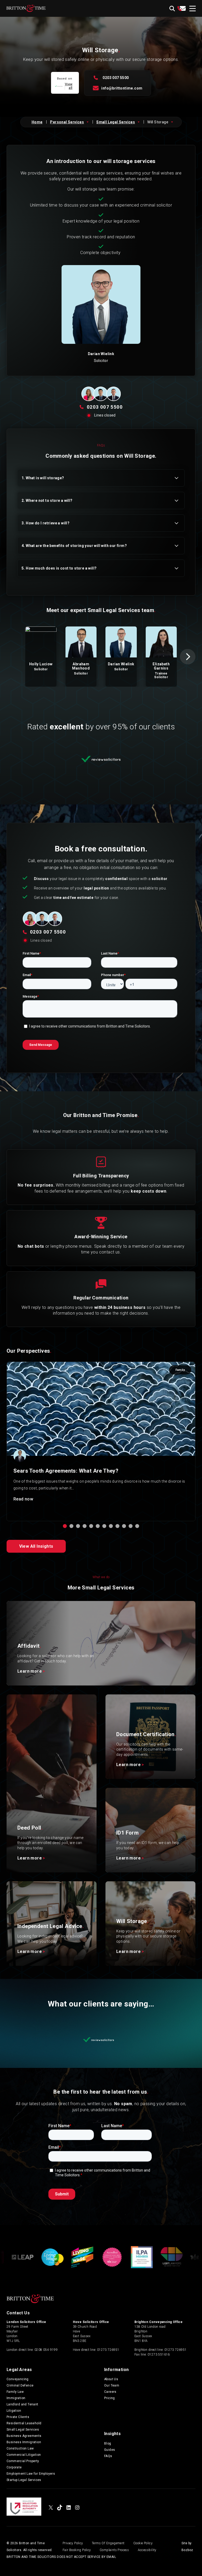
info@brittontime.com (122, 88)
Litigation (14, 2411)
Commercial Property (23, 2461)
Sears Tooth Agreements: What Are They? (66, 1471)
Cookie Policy (143, 2543)
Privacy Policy (73, 2543)
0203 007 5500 (116, 78)
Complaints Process (114, 2550)
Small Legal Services (116, 122)
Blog (108, 2443)
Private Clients (18, 2417)
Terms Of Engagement (108, 2543)
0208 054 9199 (46, 2350)
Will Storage (158, 122)
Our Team (112, 2385)
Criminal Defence (20, 2385)
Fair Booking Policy (77, 2550)
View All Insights (36, 1546)
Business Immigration (24, 2442)
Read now (23, 1499)
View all (69, 86)
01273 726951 (108, 2350)
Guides (110, 2450)
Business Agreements (24, 2436)
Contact (181, 8)
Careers (110, 2392)
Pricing (110, 2398)
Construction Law (20, 2448)
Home (37, 122)
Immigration (16, 2398)
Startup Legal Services (24, 2480)
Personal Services (67, 122)
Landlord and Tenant (22, 2404)
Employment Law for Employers (31, 2474)
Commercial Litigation (24, 2455)
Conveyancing (18, 2379)
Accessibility (147, 2550)
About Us (111, 2379)
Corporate (14, 2467)
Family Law (15, 2392)
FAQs (108, 2456)
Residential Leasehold (24, 2423)
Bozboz (187, 2550)
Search (172, 9)
